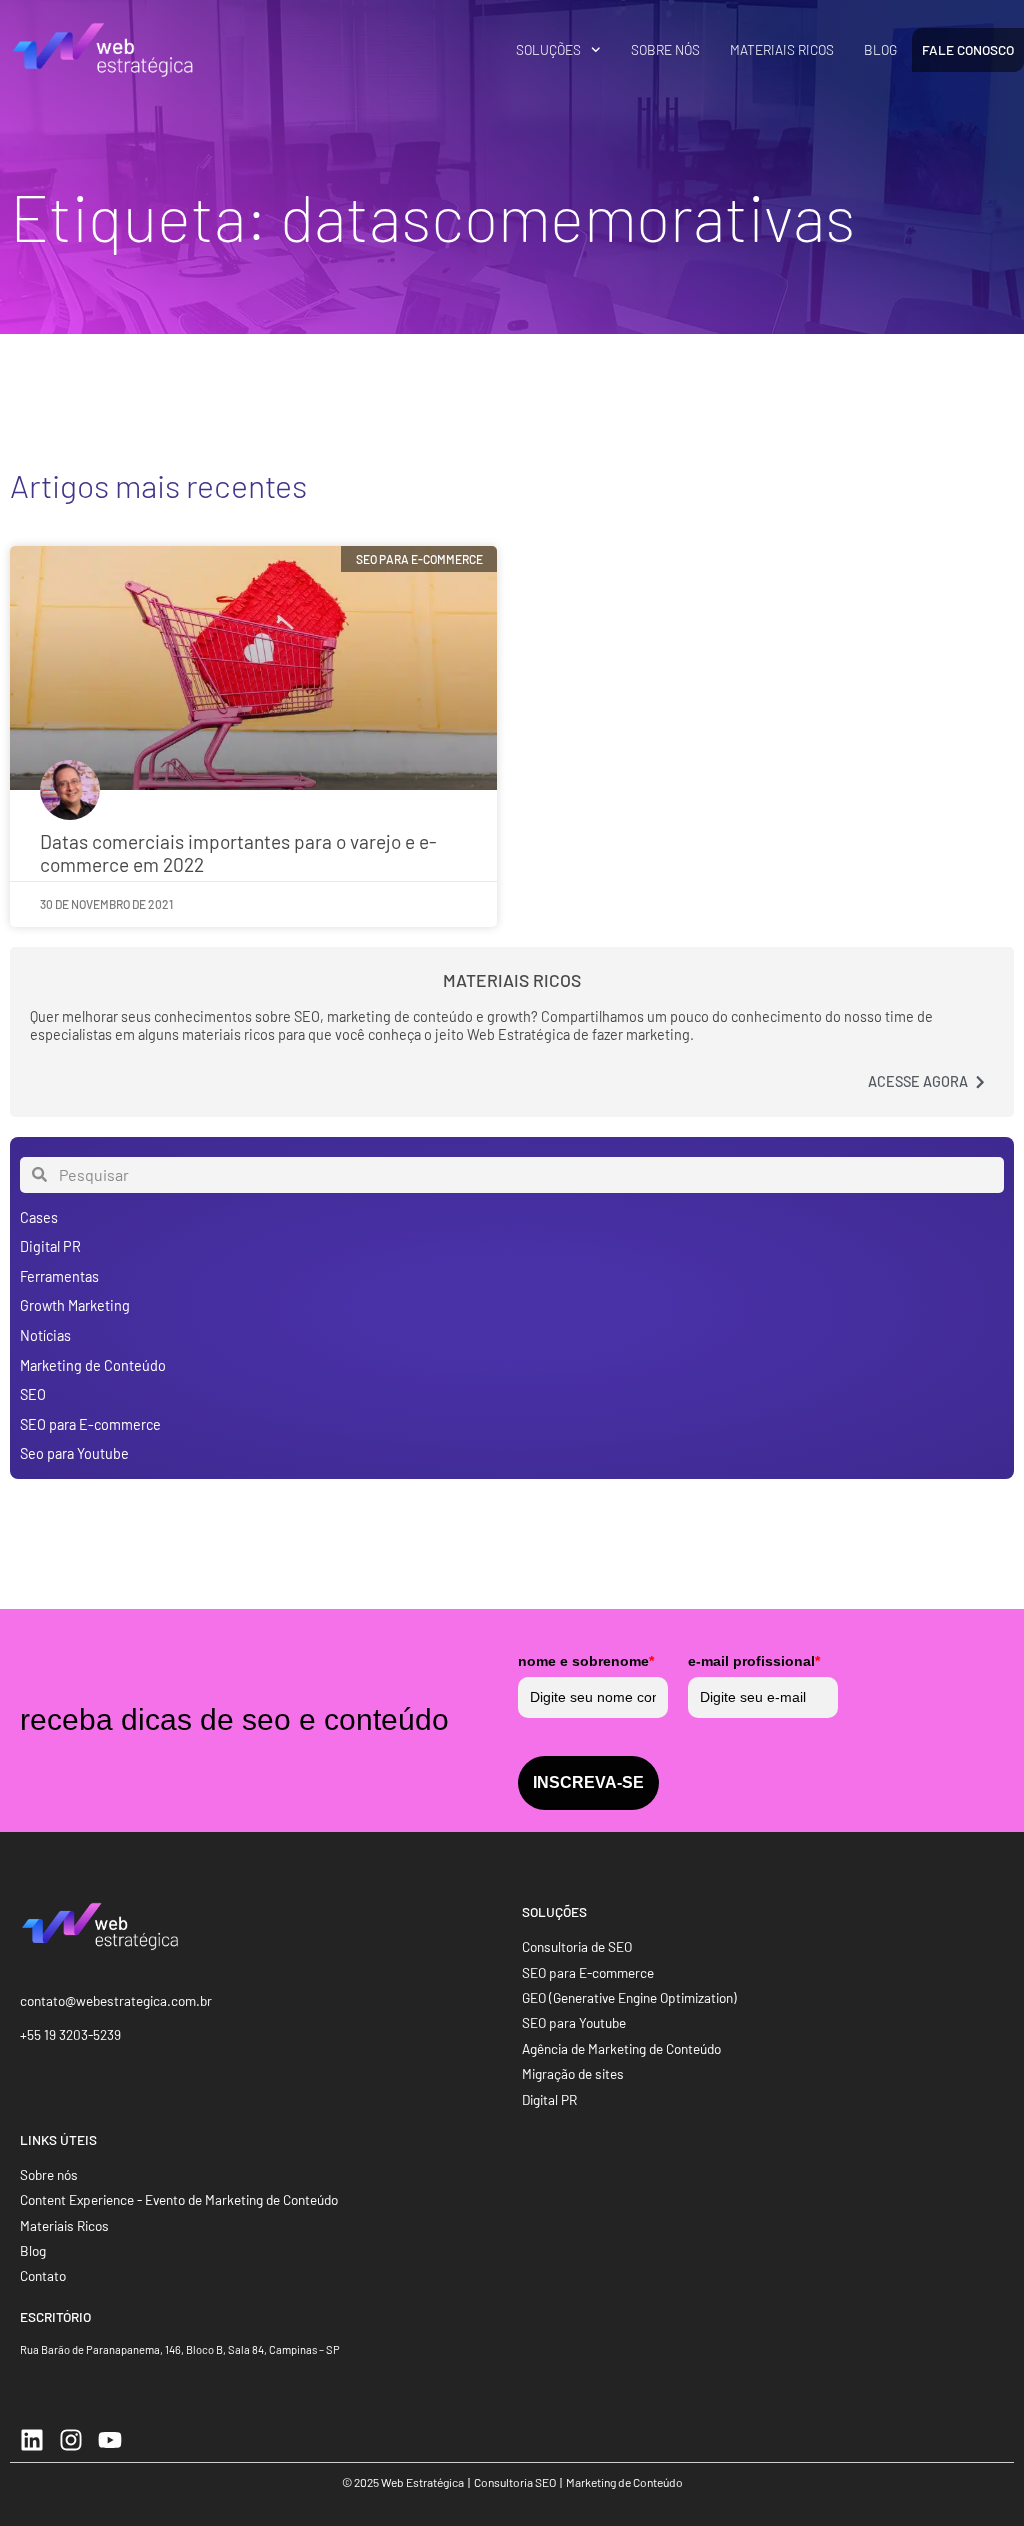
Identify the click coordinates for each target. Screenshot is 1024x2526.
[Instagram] (71, 2440)
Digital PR (50, 1246)
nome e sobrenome (586, 1661)
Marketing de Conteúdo (93, 1365)
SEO (33, 1394)
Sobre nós (665, 49)
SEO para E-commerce (90, 1424)
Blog (880, 49)
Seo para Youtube (74, 1453)
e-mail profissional (754, 1661)
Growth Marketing (75, 1305)
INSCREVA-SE (588, 1782)
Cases (39, 1217)
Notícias (45, 1335)
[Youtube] (110, 2440)
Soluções (548, 49)
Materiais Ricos (782, 49)
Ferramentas (59, 1276)
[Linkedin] (32, 2440)
